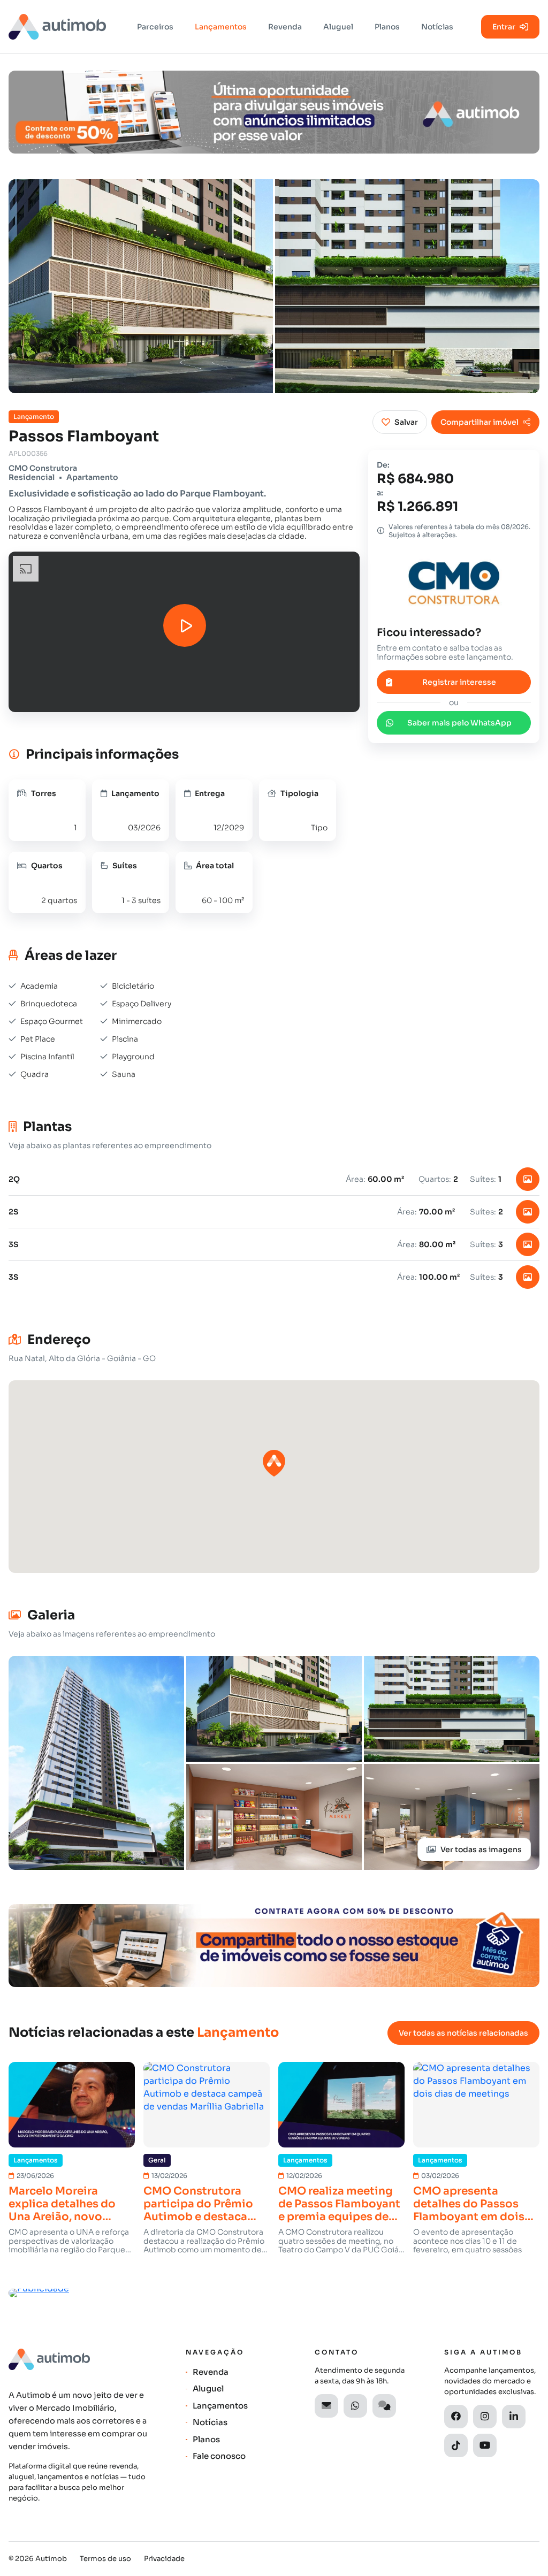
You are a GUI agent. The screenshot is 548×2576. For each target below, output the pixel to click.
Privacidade (164, 2559)
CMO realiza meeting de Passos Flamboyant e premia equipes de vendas (339, 2204)
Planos (387, 27)
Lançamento (34, 417)
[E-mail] (326, 2406)
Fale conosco (219, 2456)
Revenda (285, 27)
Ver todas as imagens (481, 1849)
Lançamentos (221, 27)
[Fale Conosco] (384, 2406)
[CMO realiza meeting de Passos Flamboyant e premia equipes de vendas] (341, 2105)
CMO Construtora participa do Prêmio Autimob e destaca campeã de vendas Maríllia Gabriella (198, 2204)
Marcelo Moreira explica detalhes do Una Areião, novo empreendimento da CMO (65, 2204)
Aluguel (338, 27)
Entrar (504, 27)
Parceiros (155, 27)
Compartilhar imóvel (479, 422)
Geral (157, 2160)
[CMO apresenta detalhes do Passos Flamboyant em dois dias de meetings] (476, 2105)
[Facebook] (456, 2417)
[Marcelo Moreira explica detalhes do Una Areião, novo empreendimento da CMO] (72, 2105)
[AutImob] (57, 27)
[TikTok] (456, 2445)
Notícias (437, 27)
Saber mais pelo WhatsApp (459, 723)
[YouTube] (485, 2445)
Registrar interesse (459, 682)
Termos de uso (105, 2559)
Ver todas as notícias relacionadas (463, 2033)
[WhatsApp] (355, 2406)
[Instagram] (485, 2417)
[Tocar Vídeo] (185, 625)
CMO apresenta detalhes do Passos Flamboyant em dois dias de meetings (469, 2204)
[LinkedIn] (514, 2417)
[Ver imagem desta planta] (528, 1179)
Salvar (406, 422)
